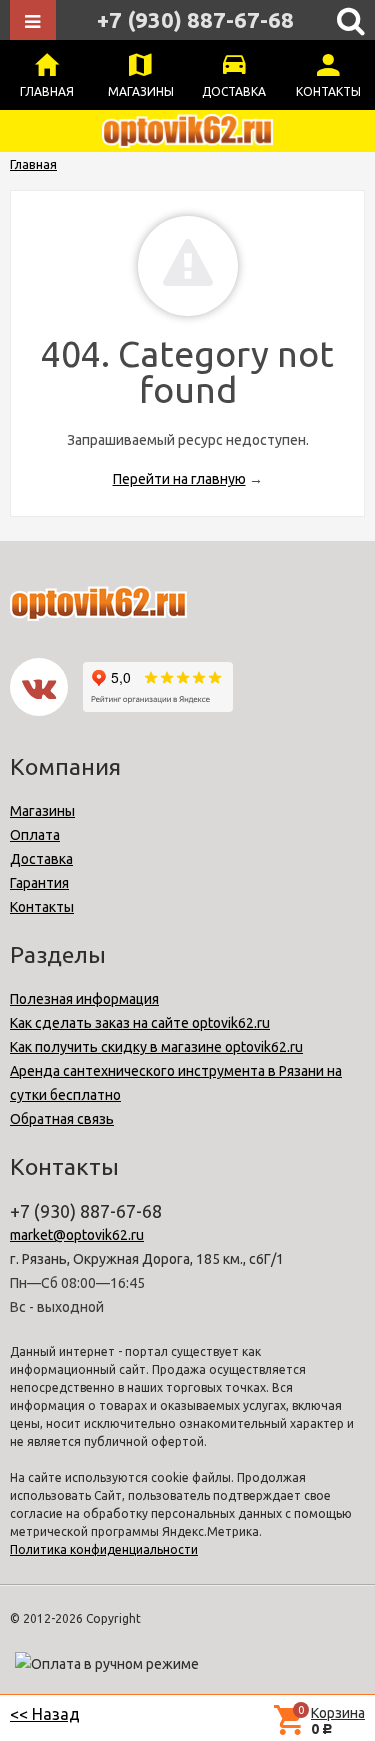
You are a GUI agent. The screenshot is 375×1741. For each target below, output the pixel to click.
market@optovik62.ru (77, 1235)
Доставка (234, 91)
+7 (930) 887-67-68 (195, 19)
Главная (47, 91)
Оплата (35, 835)
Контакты (328, 91)
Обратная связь (62, 1119)
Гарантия (39, 883)
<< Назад (45, 1714)
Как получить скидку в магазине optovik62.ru (156, 1047)
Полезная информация (84, 999)
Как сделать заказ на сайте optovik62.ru (140, 1023)
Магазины (141, 91)
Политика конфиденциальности (104, 1549)
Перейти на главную (179, 479)
